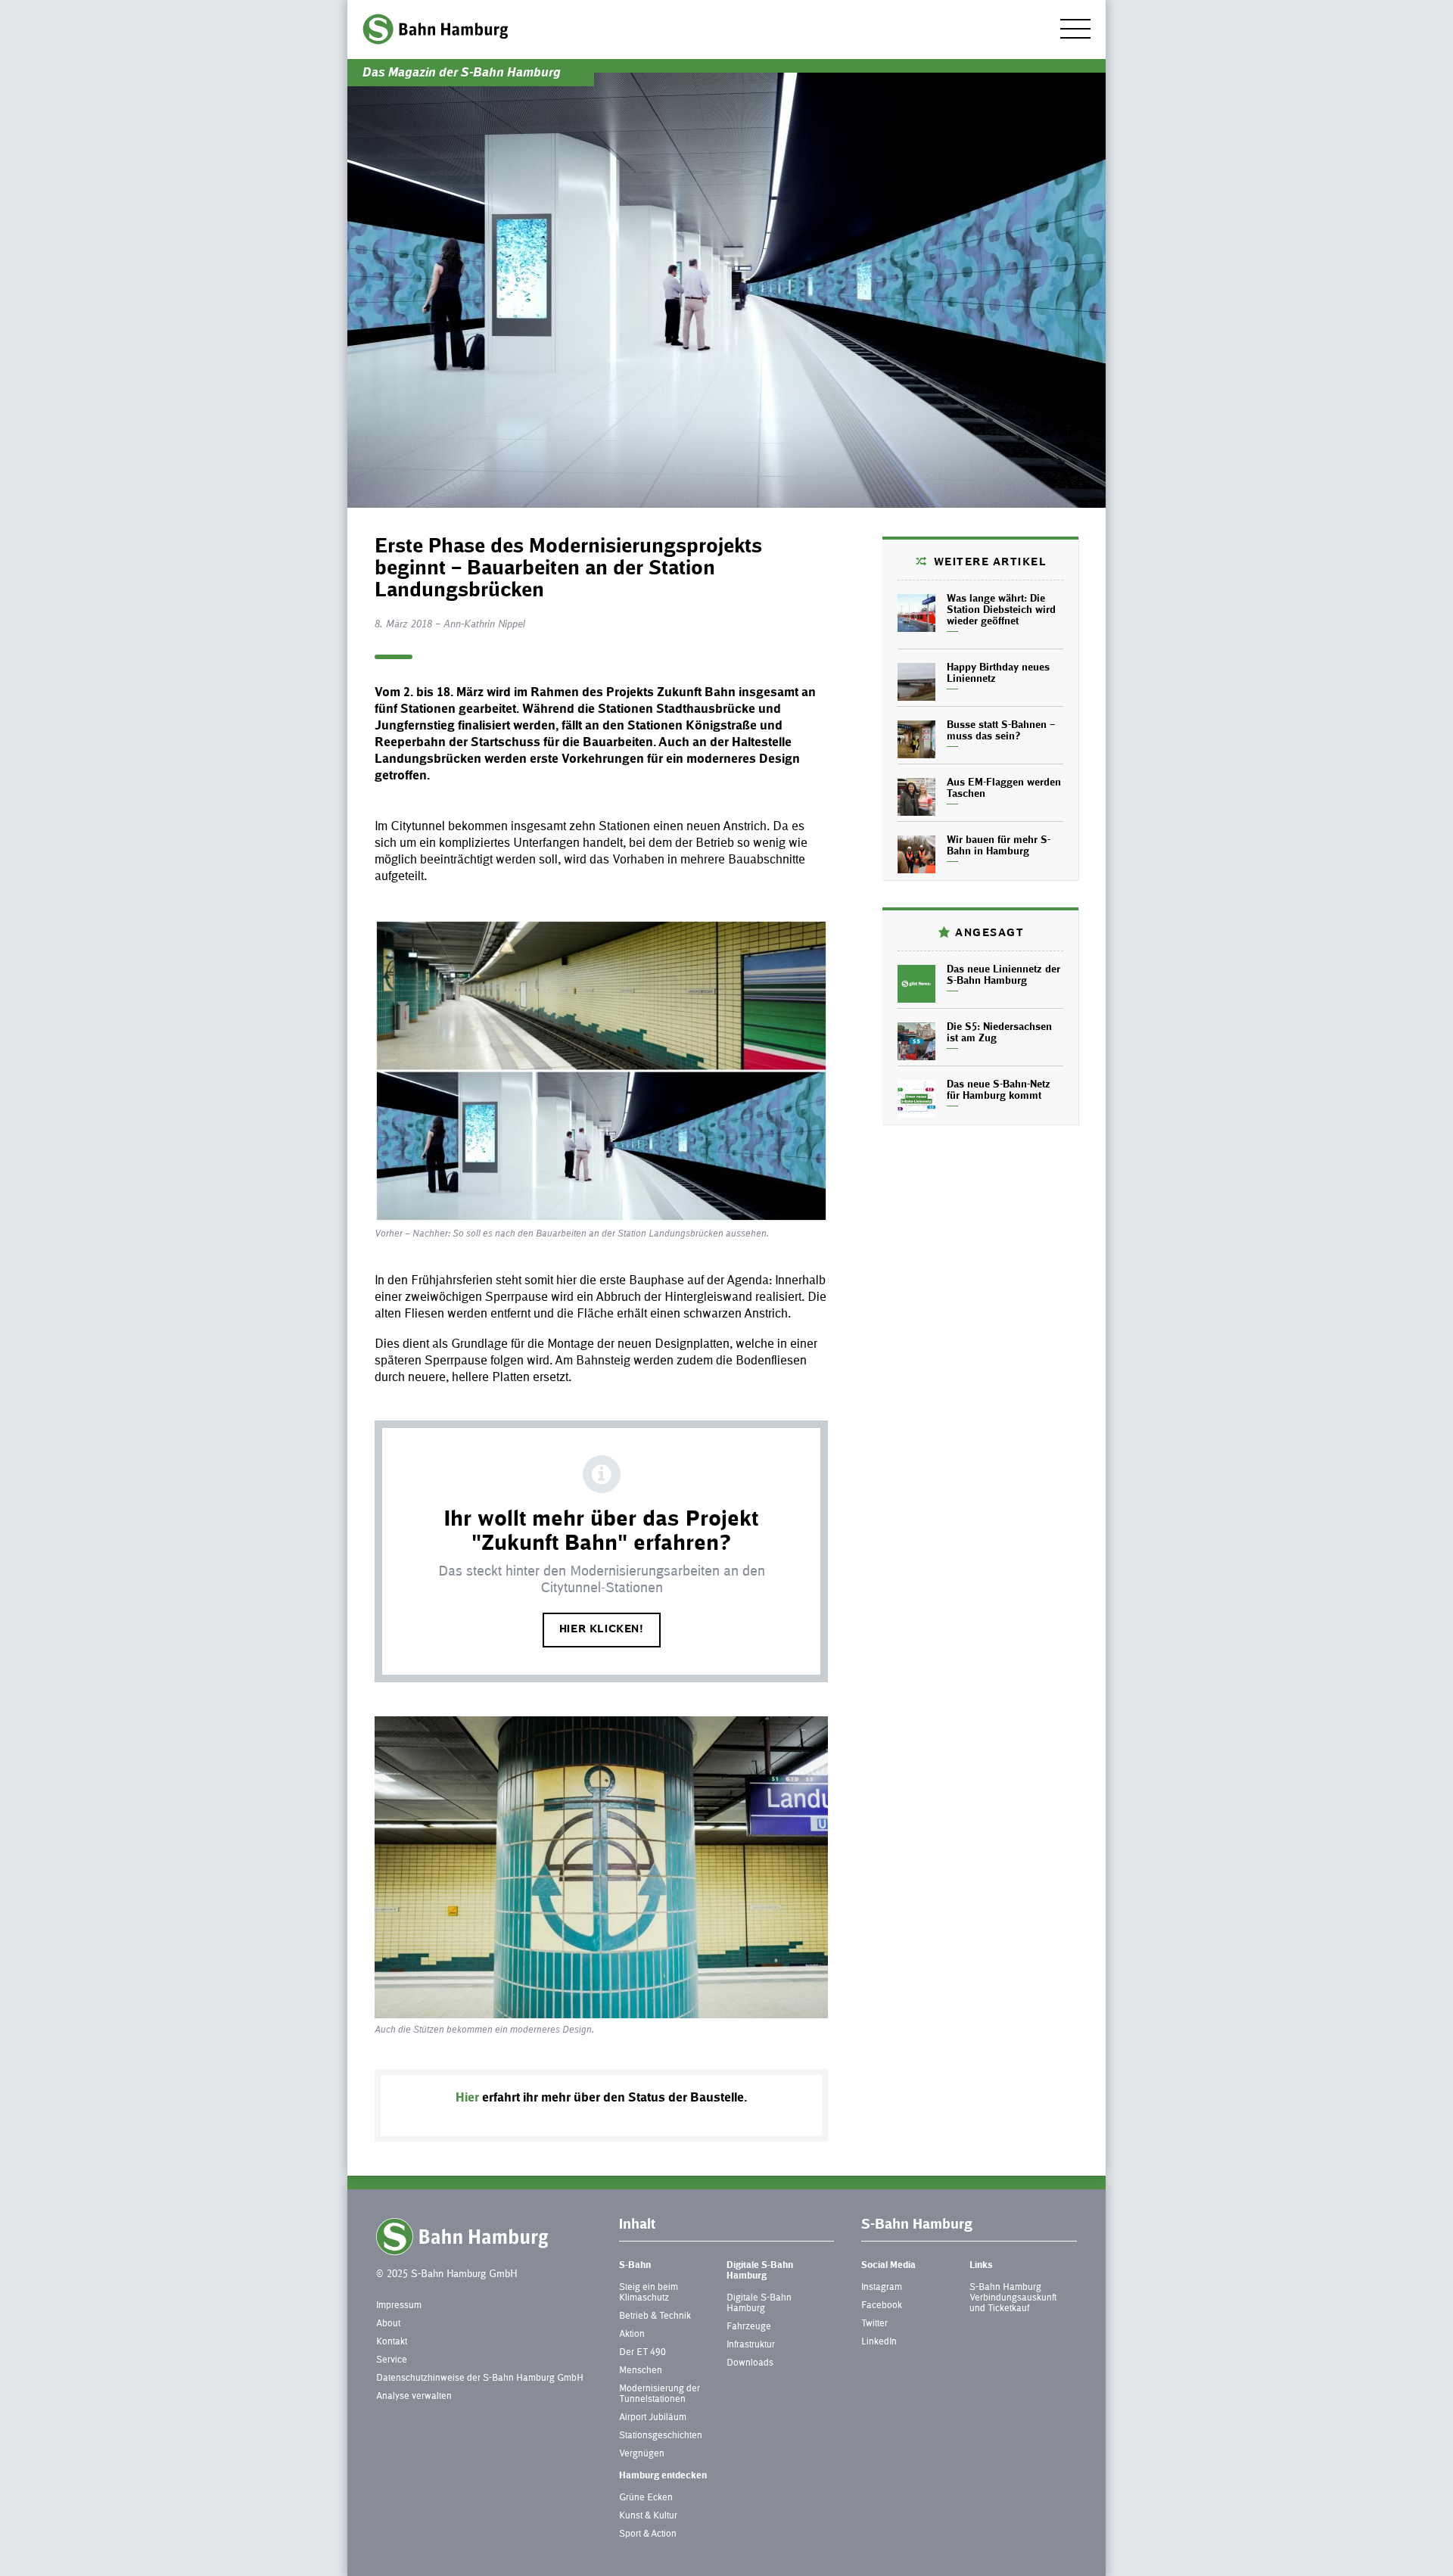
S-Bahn (635, 2266)
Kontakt (392, 2342)
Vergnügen (642, 2454)
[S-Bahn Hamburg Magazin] (435, 29)
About (388, 2324)
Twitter (874, 2324)
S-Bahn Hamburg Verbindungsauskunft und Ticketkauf (1013, 2298)
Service (392, 2360)
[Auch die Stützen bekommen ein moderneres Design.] (601, 1868)
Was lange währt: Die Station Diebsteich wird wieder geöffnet (1001, 611)
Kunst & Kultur (648, 2516)
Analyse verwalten (414, 2397)
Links (981, 2266)
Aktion (632, 2335)
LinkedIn (879, 2342)
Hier (467, 2098)
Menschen (641, 2371)
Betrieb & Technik (655, 2316)
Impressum (399, 2306)
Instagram (882, 2288)
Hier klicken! (602, 1630)
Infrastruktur (751, 2345)
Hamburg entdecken (663, 2476)
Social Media (888, 2266)
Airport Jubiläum (653, 2418)
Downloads (750, 2363)
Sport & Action (648, 2534)
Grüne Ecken (646, 2498)
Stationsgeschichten (661, 2436)
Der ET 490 (642, 2353)
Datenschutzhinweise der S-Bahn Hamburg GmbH (480, 2378)
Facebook (882, 2306)
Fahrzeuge (749, 2327)
